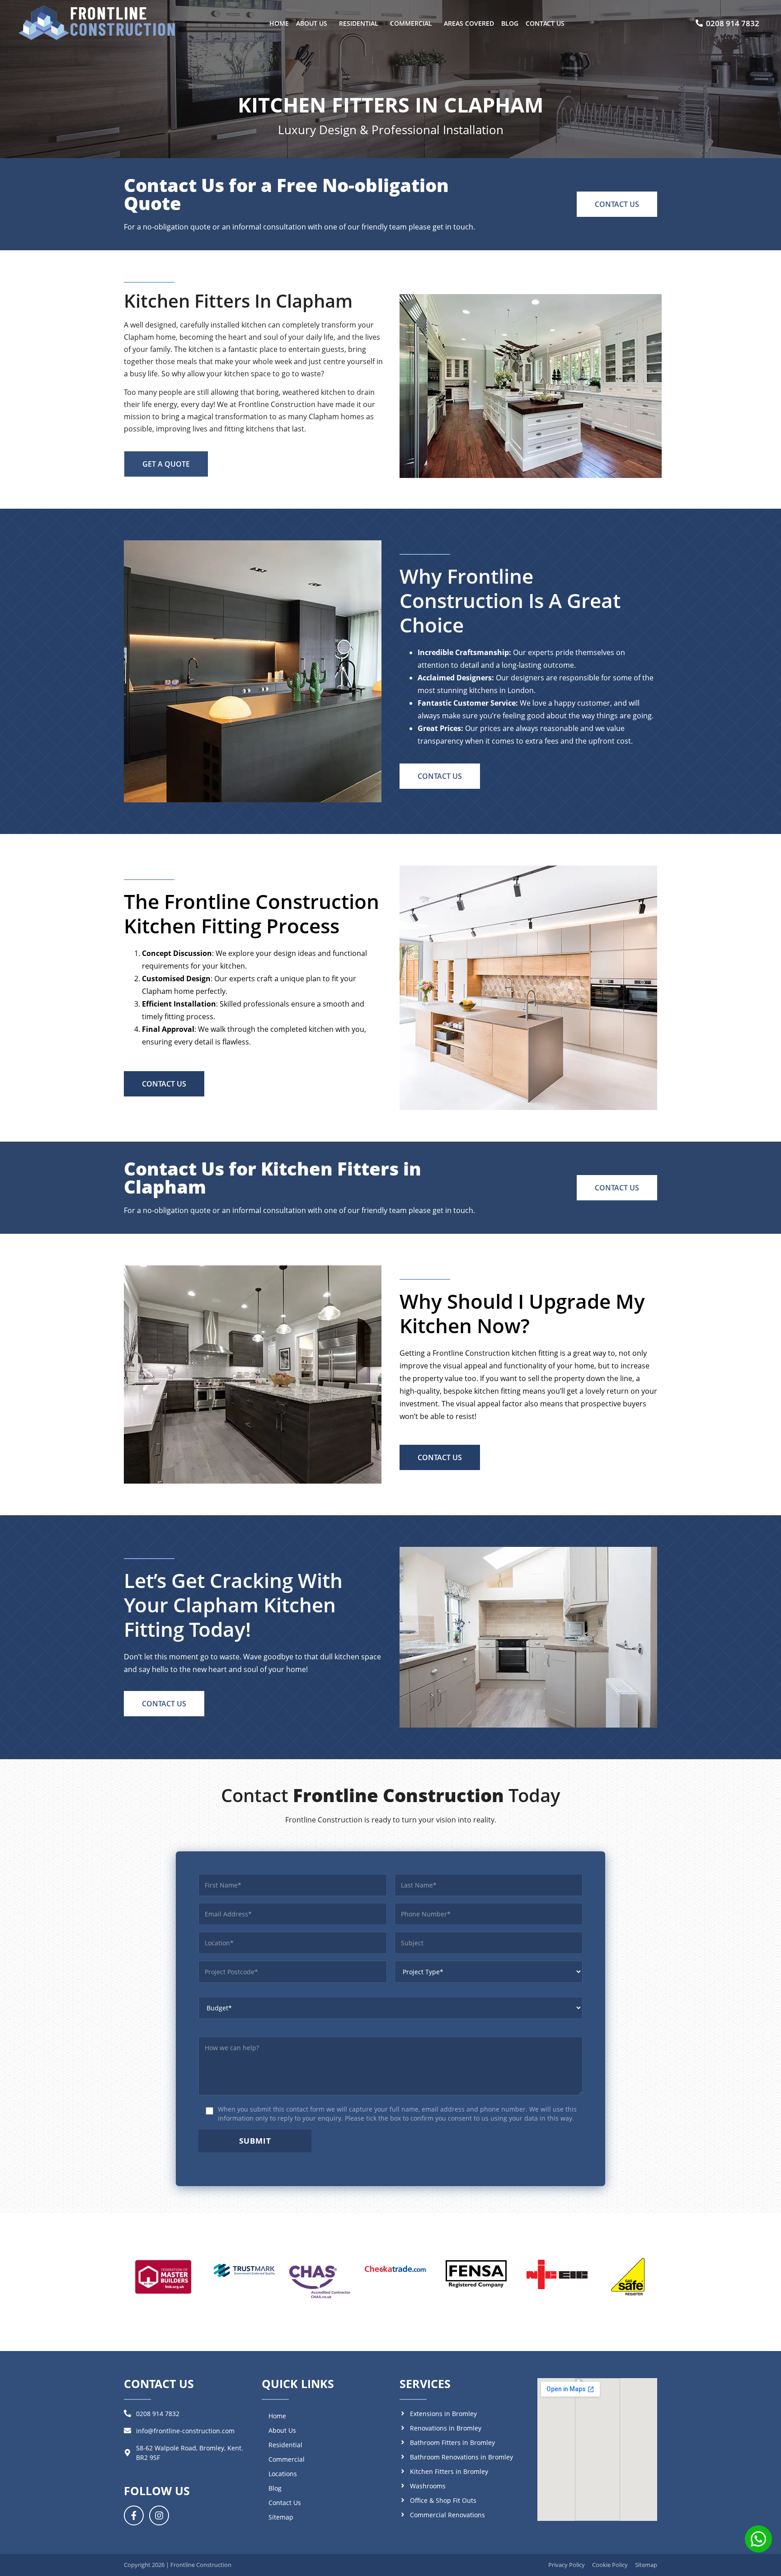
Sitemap (281, 2517)
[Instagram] (159, 2515)
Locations (283, 2474)
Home (279, 23)
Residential (359, 23)
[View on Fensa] (476, 2274)
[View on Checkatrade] (395, 2269)
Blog (510, 23)
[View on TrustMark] (244, 2271)
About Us (312, 23)
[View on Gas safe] (628, 2277)
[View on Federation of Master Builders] (163, 2276)
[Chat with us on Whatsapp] (758, 2541)
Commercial (411, 23)
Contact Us (545, 23)
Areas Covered (469, 23)
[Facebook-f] (134, 2515)
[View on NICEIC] (557, 2275)
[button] (314, 23)
